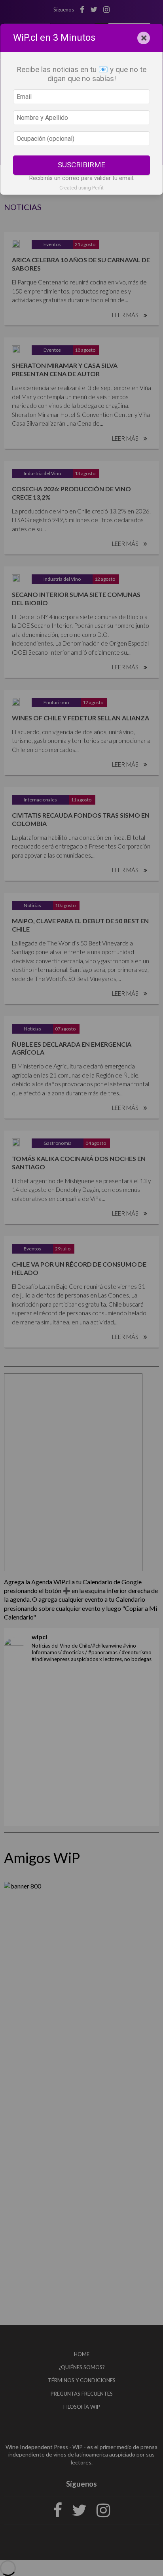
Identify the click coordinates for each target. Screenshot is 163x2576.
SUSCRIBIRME (81, 165)
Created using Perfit (81, 188)
